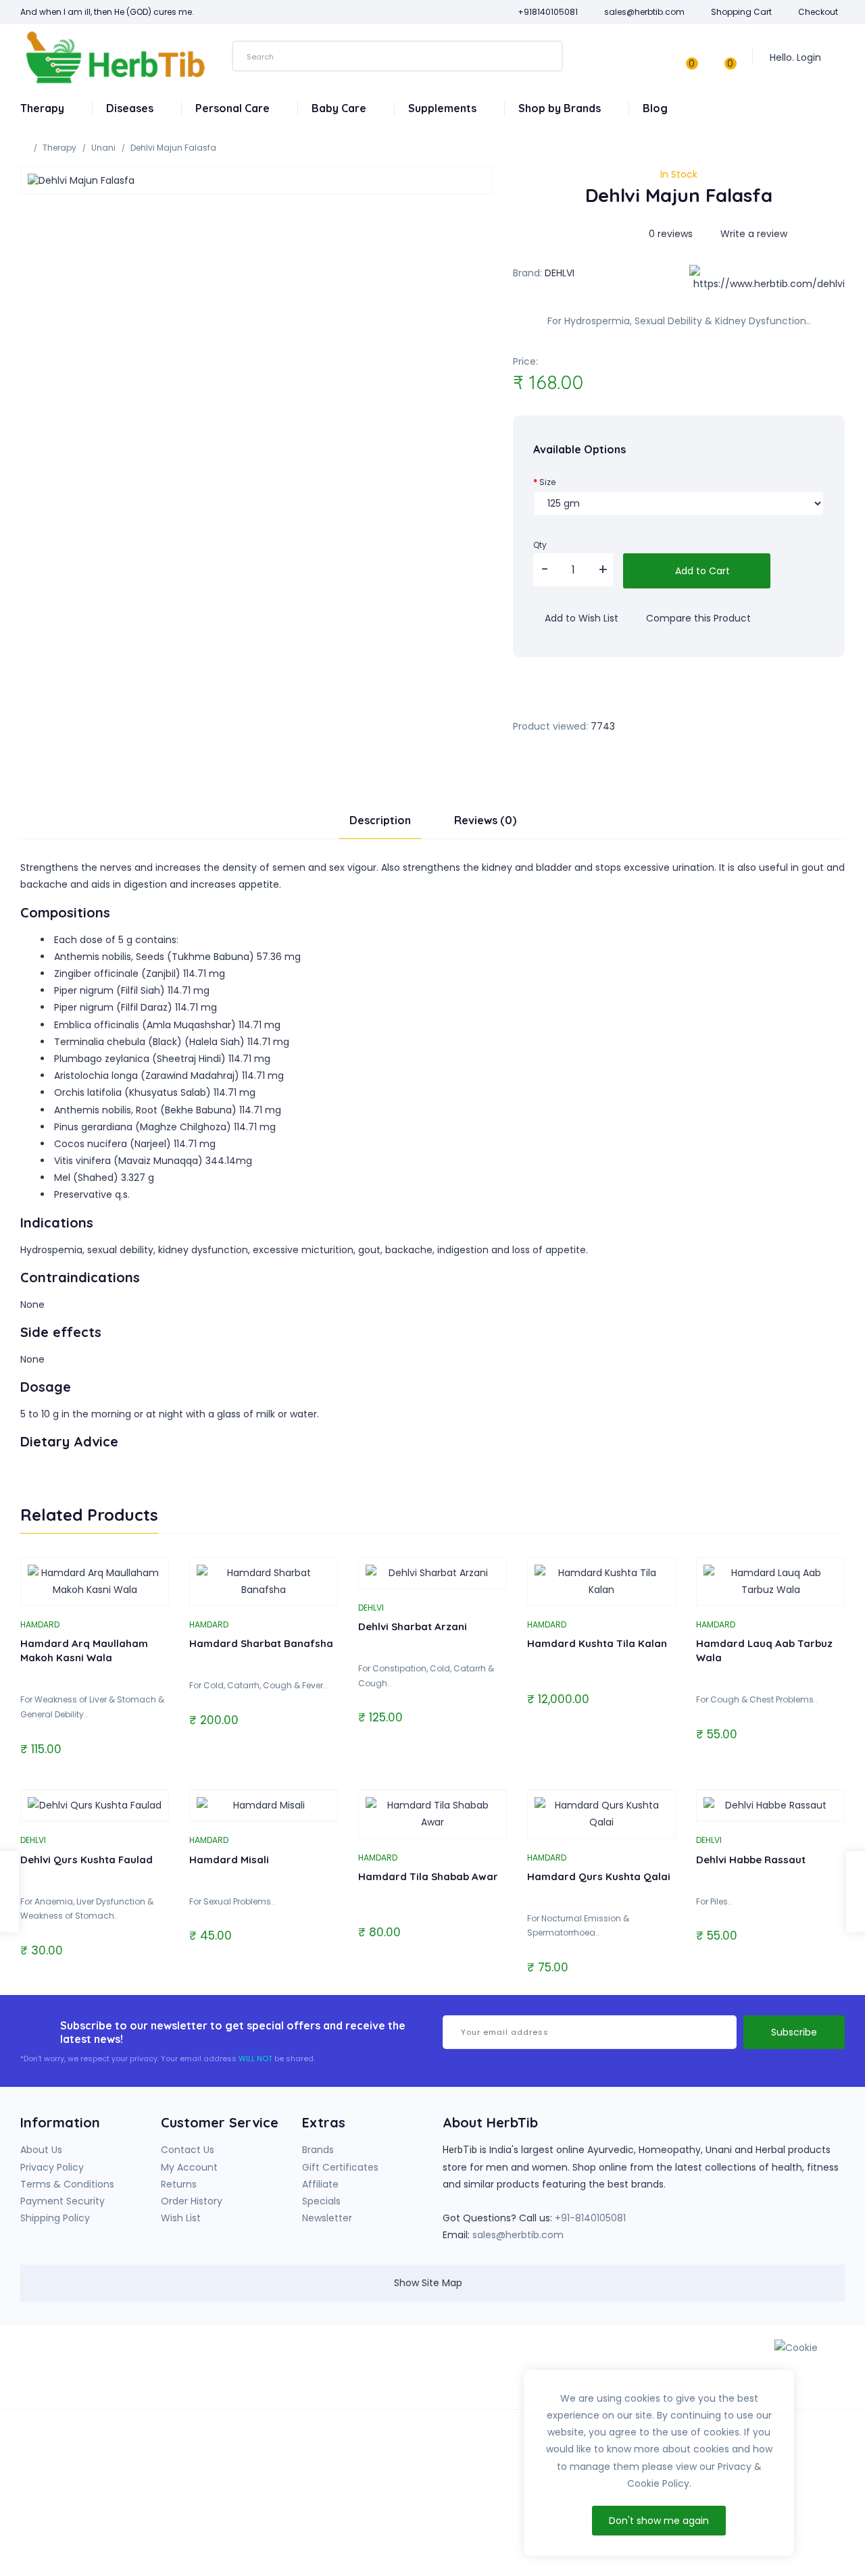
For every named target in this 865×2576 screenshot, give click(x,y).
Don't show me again (659, 2521)
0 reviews (671, 234)
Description (380, 820)
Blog (655, 108)
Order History (192, 2201)
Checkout (818, 12)
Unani (103, 148)
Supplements (444, 108)
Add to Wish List (580, 618)
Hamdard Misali (229, 1860)
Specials (321, 2201)
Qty (540, 545)
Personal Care (234, 108)
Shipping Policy (55, 2218)
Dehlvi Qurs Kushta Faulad (86, 1860)
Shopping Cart (741, 12)
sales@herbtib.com (518, 2235)
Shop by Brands (561, 108)
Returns (179, 2184)
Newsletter (327, 2218)
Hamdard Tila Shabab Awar (428, 1876)
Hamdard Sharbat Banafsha (261, 1643)
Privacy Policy (52, 2167)
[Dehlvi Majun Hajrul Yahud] (856, 1892)
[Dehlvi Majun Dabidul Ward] (9, 1892)
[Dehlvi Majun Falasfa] (256, 180)
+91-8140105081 (590, 2218)
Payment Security (63, 2201)
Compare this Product (697, 618)
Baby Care (340, 108)
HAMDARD (40, 1624)
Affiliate (320, 2184)
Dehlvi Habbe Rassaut (751, 1860)
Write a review (752, 234)
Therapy (44, 108)
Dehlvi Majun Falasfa (173, 148)
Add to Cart (701, 571)
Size (547, 482)
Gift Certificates (340, 2167)
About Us (41, 2150)
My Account (189, 2167)
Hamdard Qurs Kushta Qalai (599, 1876)
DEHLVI (560, 273)
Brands (318, 2150)
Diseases (131, 108)
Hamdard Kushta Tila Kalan (597, 1643)
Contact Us (188, 2150)
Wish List (181, 2218)
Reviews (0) (485, 820)
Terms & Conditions (67, 2184)
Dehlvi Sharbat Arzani (413, 1626)
